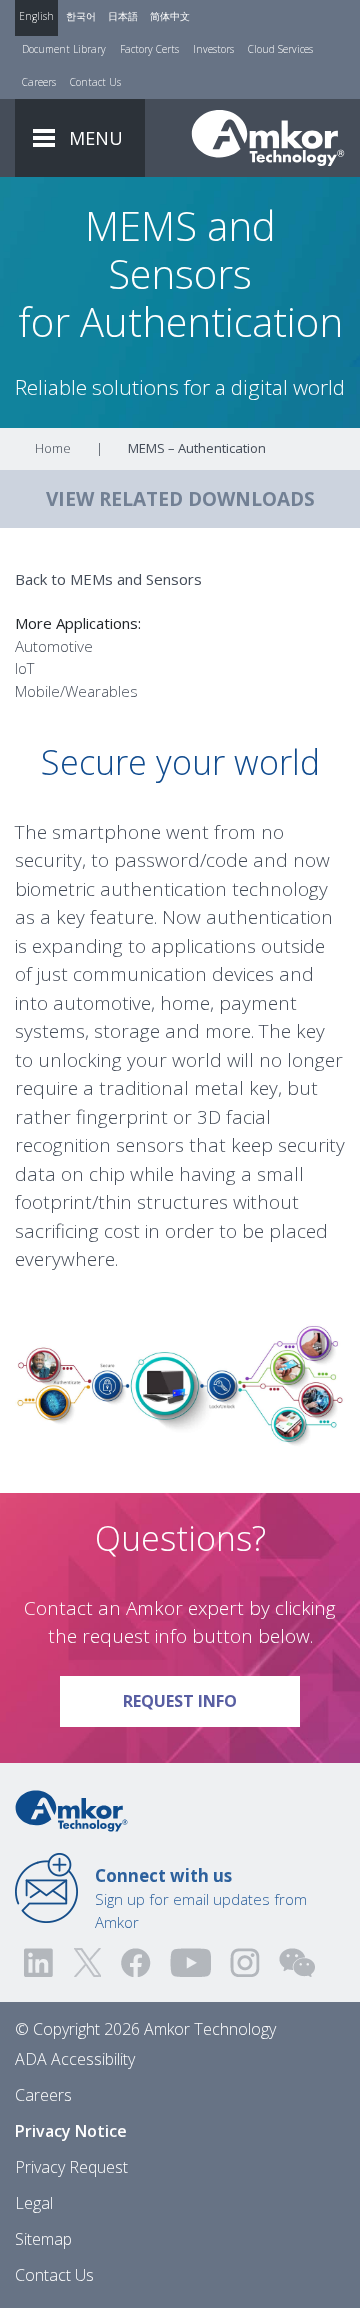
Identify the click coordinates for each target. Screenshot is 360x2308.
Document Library (64, 49)
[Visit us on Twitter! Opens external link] (87, 1962)
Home (53, 448)
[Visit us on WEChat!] (297, 1962)
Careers (39, 82)
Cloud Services (280, 49)
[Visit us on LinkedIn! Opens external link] (40, 1962)
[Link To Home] (268, 138)
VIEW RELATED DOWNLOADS (180, 499)
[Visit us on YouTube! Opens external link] (190, 1962)
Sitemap (43, 2239)
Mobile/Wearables (76, 691)
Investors (213, 49)
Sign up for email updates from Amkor (201, 1898)
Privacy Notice (71, 2131)
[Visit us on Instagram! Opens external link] (245, 1962)
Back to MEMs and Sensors (108, 579)
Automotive (54, 646)
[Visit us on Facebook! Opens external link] (135, 1962)
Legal (34, 2203)
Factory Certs (149, 49)
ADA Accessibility (75, 2059)
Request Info (211, 1700)
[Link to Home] (71, 1809)
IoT (24, 668)
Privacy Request (71, 2167)
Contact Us (95, 82)
